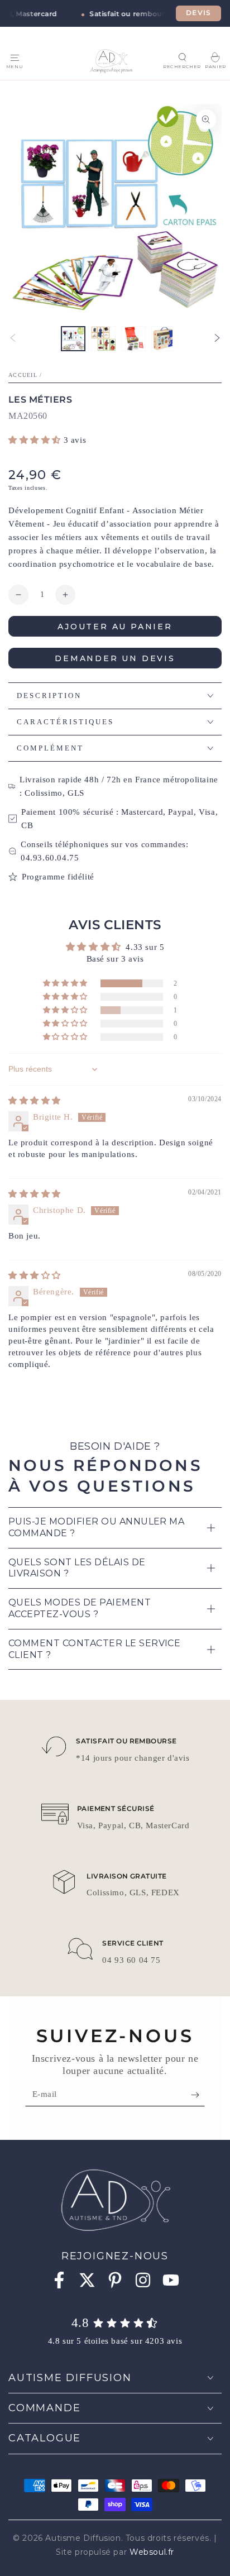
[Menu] (15, 58)
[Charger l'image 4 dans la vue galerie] (164, 339)
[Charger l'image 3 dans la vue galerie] (133, 339)
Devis (198, 13)
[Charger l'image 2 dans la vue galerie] (103, 339)
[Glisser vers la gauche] (13, 339)
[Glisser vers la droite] (217, 339)
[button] (182, 57)
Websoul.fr (152, 2552)
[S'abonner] (198, 2095)
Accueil (23, 375)
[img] (35, 1101)
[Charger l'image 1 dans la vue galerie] (73, 339)
